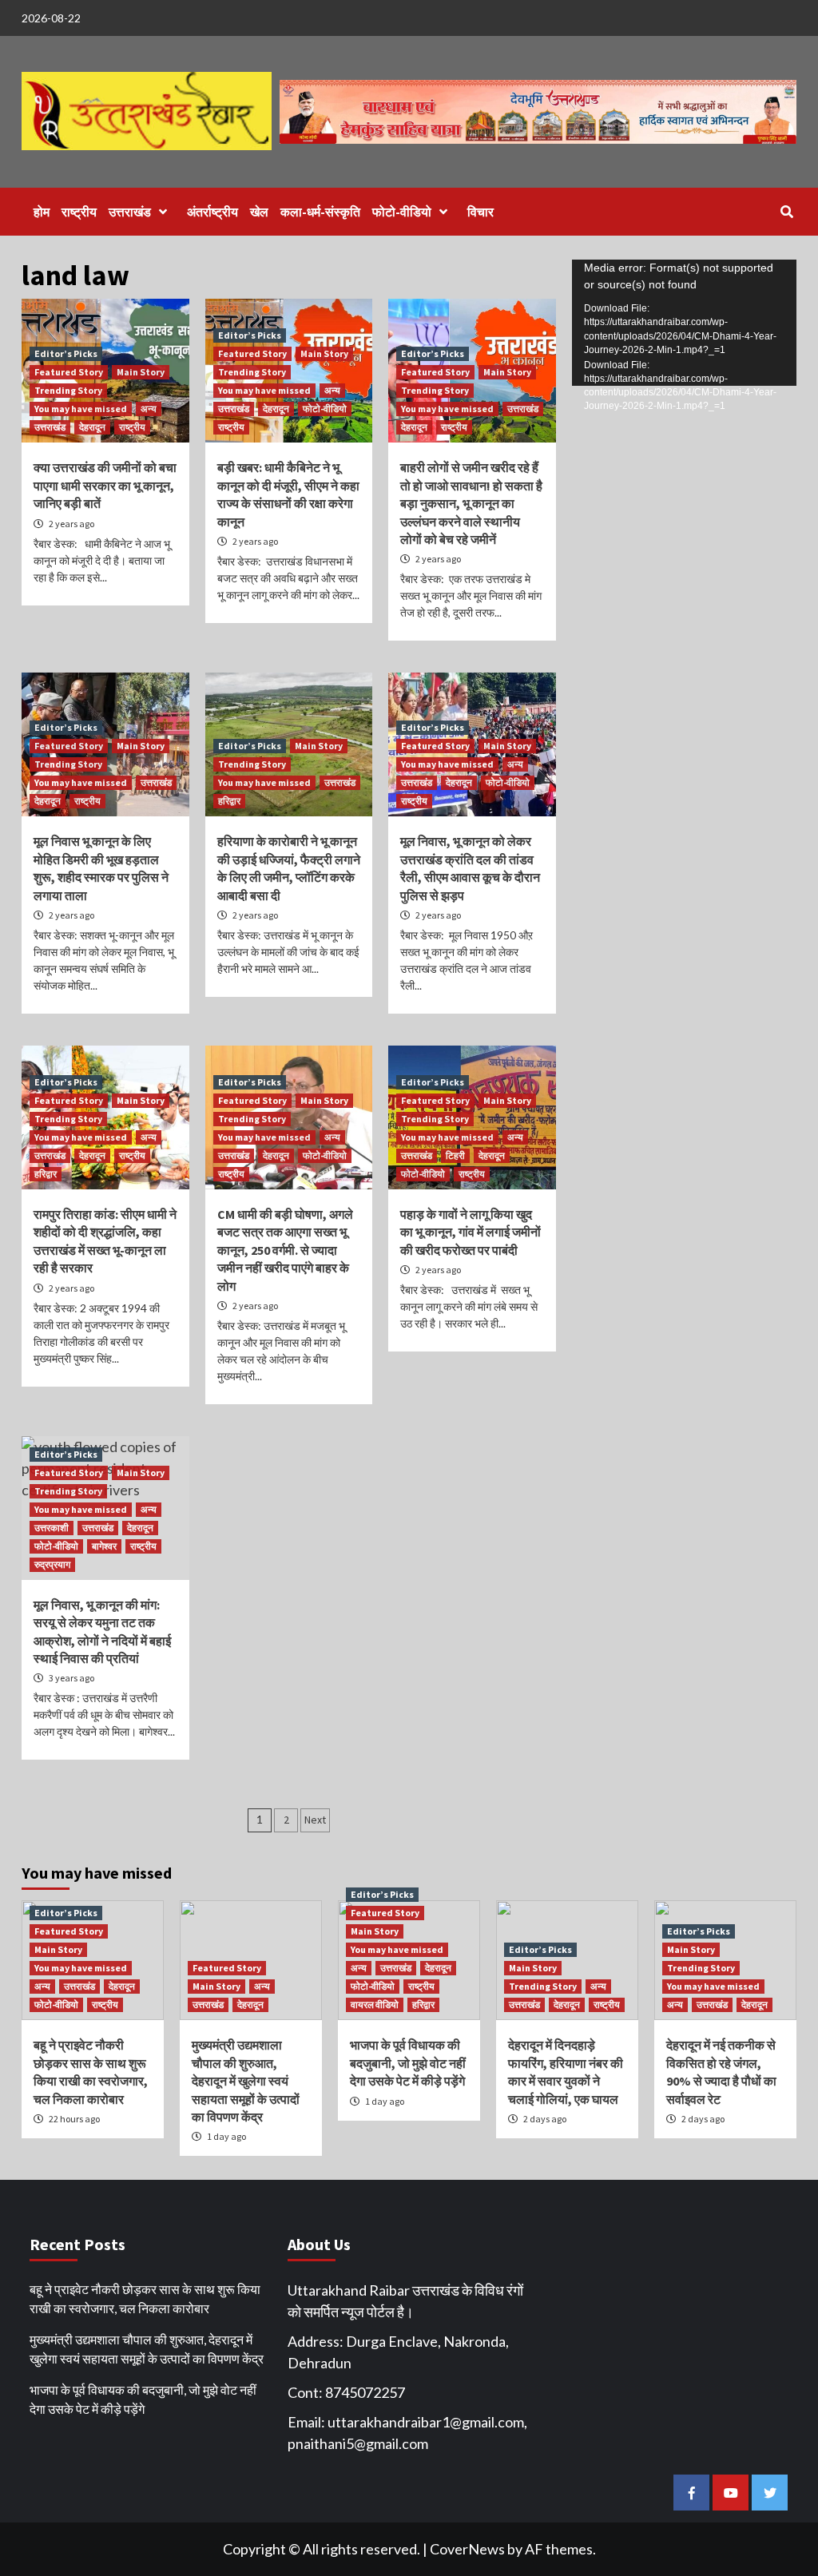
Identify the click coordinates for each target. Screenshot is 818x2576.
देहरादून (92, 427)
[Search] (786, 212)
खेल (259, 212)
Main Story (141, 372)
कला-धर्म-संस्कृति (320, 212)
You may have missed (81, 409)
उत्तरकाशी (52, 1528)
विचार (480, 212)
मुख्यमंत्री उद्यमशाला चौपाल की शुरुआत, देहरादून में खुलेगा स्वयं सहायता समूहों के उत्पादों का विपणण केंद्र (246, 2081)
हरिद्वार (229, 801)
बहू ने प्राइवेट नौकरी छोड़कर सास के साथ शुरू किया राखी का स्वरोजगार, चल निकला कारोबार (145, 2298)
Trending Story (68, 390)
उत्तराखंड (130, 212)
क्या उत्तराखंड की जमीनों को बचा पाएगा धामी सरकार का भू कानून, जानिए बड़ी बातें (105, 485)
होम (42, 212)
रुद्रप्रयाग (52, 1564)
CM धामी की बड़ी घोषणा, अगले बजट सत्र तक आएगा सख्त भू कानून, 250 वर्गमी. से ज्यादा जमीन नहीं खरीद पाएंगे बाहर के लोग (285, 1250)
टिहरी (455, 1155)
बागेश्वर (104, 1546)
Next (315, 1820)
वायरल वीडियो (375, 2004)
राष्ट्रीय (79, 212)
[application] (684, 323)
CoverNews (467, 2549)
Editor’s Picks (66, 353)
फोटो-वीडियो (402, 212)
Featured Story (69, 372)
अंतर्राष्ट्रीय (212, 212)
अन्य (149, 409)
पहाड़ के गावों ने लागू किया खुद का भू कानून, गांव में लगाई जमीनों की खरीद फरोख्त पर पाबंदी (471, 1232)
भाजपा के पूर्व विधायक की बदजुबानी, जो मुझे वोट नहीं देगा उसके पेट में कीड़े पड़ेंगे (408, 2063)
